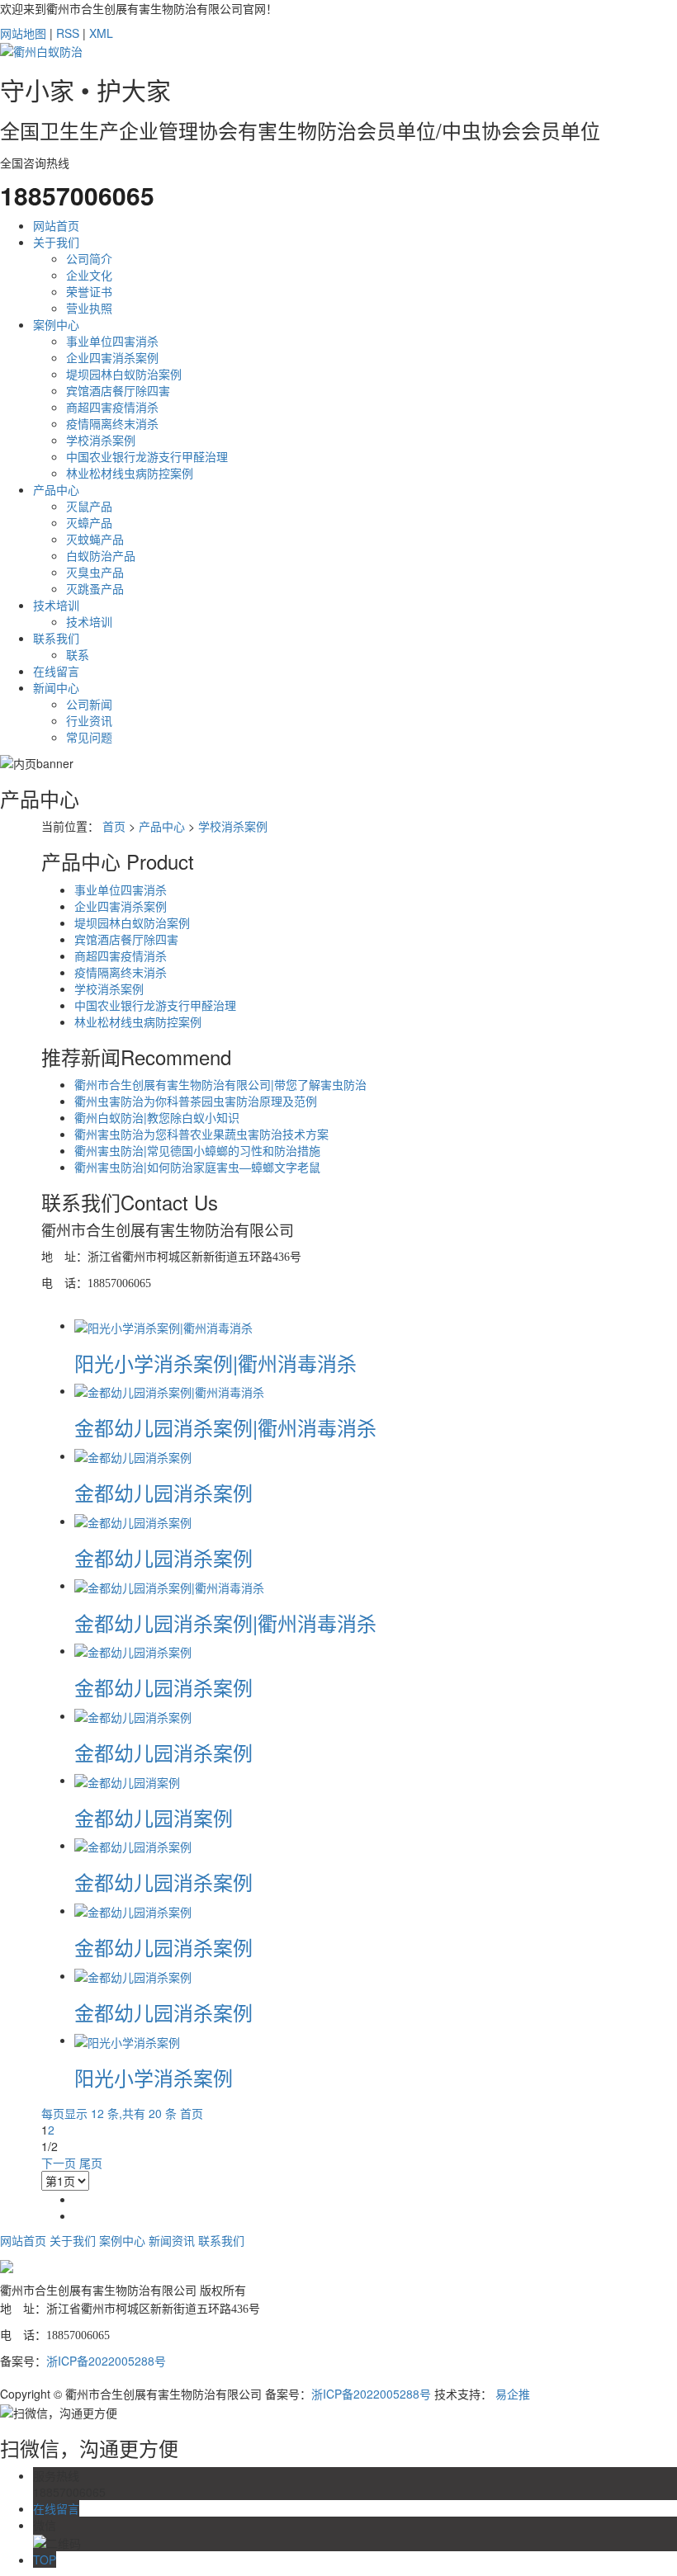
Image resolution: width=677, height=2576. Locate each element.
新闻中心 (56, 687)
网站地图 (23, 33)
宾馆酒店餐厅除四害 (118, 390)
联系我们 (56, 638)
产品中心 (56, 489)
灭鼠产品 (89, 506)
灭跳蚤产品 (95, 588)
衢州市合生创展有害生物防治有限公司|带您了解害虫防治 (220, 1084)
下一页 (59, 2163)
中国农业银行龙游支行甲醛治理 (147, 456)
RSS (68, 33)
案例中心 (56, 324)
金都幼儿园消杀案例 (163, 1492)
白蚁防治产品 (101, 555)
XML (101, 33)
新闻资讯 (172, 2240)
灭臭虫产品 (95, 572)
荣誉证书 (89, 291)
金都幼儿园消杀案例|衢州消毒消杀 (225, 1427)
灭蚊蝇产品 (95, 539)
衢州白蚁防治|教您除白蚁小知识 (157, 1117)
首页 (114, 826)
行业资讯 (89, 720)
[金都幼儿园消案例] (127, 1780)
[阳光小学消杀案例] (127, 2040)
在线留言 (56, 671)
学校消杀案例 (101, 440)
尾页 (91, 2163)
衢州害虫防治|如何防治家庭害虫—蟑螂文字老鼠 (197, 1167)
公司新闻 (89, 704)
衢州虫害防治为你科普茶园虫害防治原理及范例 (196, 1101)
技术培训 (56, 605)
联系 (78, 654)
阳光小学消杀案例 (154, 2077)
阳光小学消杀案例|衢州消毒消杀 (215, 1363)
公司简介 (89, 258)
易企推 (513, 2394)
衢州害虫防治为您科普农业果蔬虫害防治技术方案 (201, 1134)
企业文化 (89, 275)
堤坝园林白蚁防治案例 (124, 374)
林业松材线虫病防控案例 (130, 473)
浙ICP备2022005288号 (106, 2361)
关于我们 (56, 242)
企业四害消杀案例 (112, 357)
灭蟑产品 (89, 522)
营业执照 (89, 308)
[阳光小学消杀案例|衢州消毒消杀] (163, 1325)
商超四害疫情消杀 (112, 407)
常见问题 (89, 737)
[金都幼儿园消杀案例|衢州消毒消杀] (169, 1390)
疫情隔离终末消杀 (112, 423)
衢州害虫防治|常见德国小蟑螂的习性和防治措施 (197, 1150)
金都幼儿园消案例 (154, 1817)
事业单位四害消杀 (112, 341)
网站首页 (56, 225)
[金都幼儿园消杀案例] (133, 1455)
